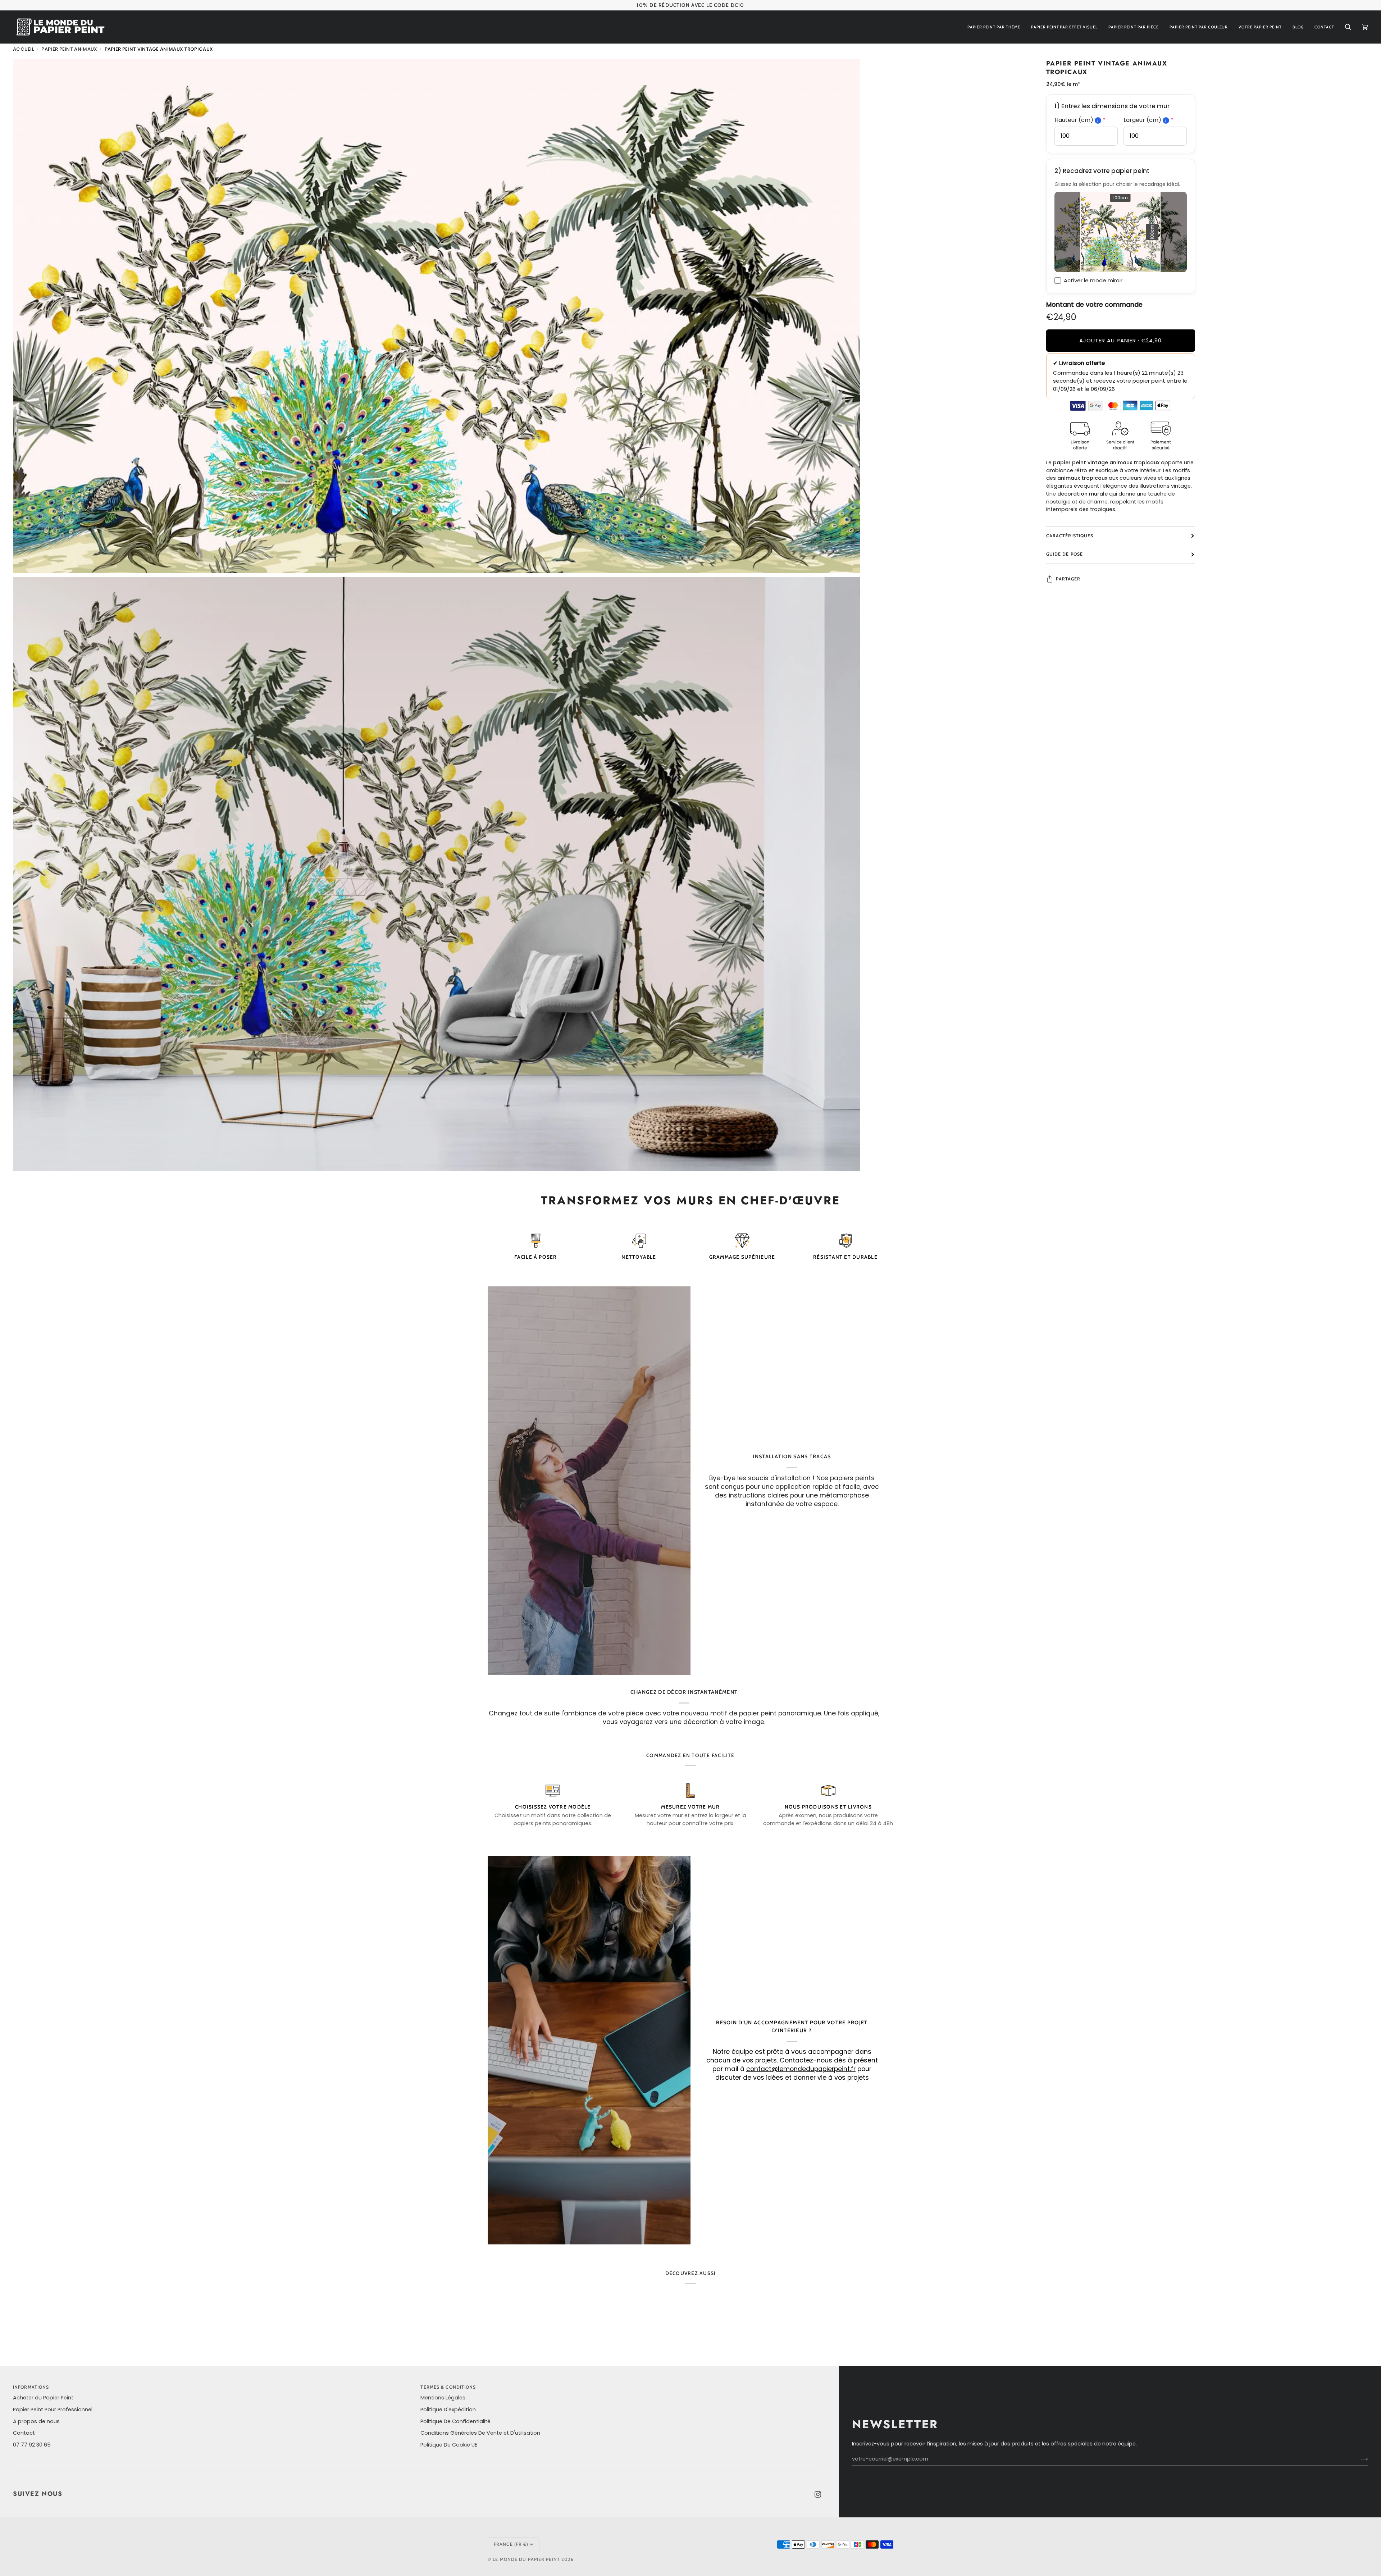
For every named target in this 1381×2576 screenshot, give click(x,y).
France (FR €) (511, 2544)
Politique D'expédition (448, 2409)
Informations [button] (31, 2387)
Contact (24, 2433)
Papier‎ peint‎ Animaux (69, 49)
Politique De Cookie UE (449, 2445)
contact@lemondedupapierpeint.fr (801, 2069)
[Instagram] (818, 2494)
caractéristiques (1070, 536)
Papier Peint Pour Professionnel (53, 2409)
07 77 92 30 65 (32, 2445)
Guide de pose (1065, 554)
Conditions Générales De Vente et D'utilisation (480, 2433)
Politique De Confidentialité (455, 2421)
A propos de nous (36, 2421)
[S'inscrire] (1359, 2459)
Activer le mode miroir (1093, 280)
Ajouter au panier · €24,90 (1120, 340)
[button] (994, 27)
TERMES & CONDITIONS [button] (448, 2387)
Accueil (24, 49)
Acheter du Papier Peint (43, 2398)
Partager (1068, 579)
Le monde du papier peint (526, 2559)
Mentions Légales (443, 2398)
